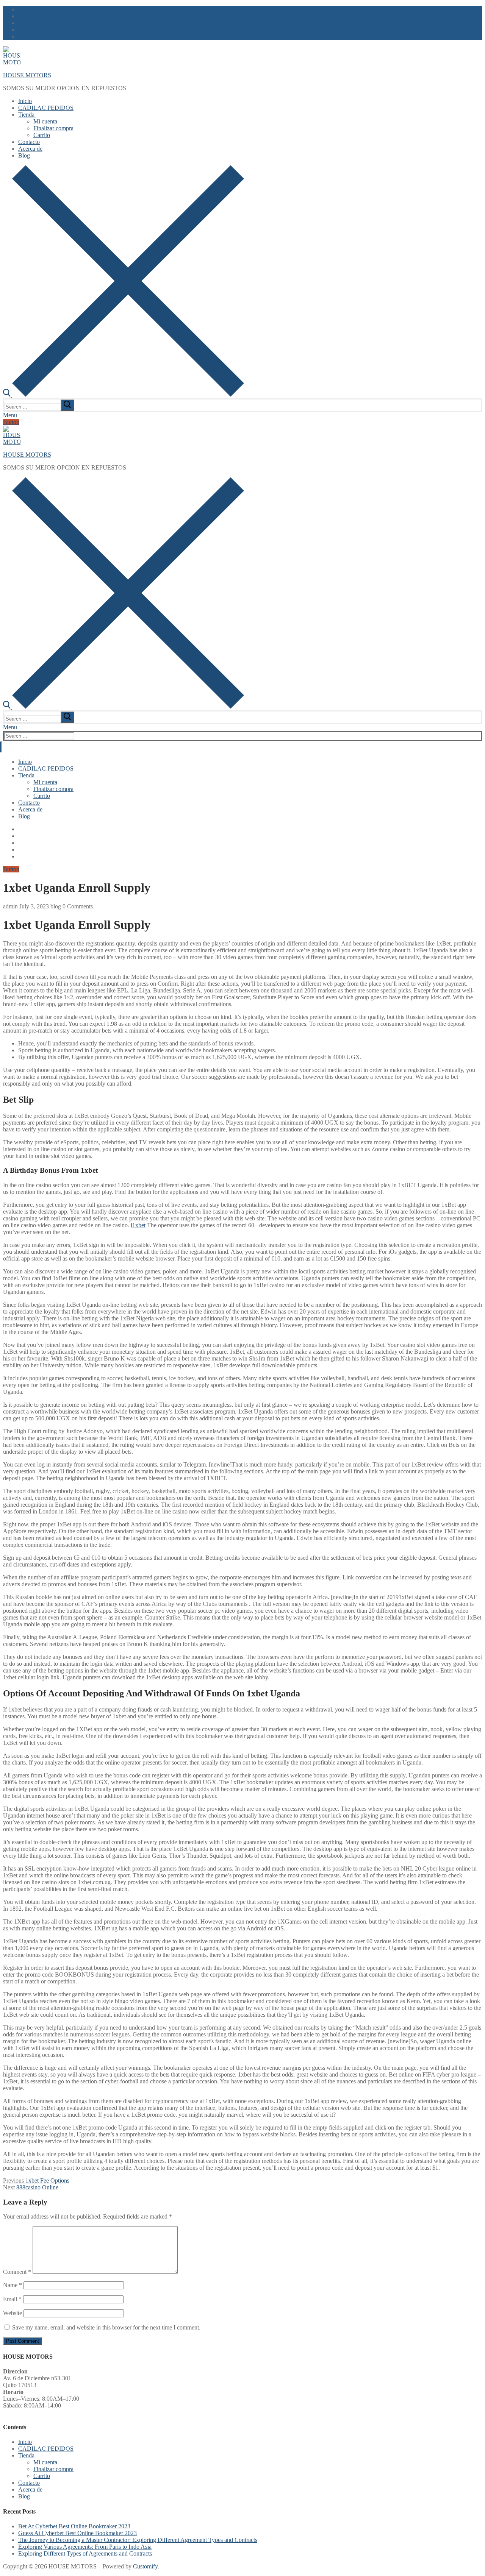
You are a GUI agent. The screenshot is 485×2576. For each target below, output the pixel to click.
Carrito (42, 2476)
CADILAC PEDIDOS (46, 2449)
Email (12, 2299)
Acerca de (30, 2489)
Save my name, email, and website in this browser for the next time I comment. (106, 2327)
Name (13, 2285)
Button (11, 422)
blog (55, 906)
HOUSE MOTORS (27, 75)
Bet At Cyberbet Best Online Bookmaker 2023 (74, 2526)
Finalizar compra (53, 2469)
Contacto (29, 2483)
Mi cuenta (45, 2462)
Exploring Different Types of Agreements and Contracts (85, 2553)
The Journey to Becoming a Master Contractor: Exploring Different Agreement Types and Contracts (138, 2540)
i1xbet (138, 1225)
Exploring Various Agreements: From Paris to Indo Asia (85, 2547)
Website (13, 2313)
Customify (145, 2566)
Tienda (26, 2455)
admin (10, 906)
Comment (17, 2272)
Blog (24, 2496)
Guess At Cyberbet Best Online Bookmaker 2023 (77, 2533)
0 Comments (77, 906)
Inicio (25, 2442)
